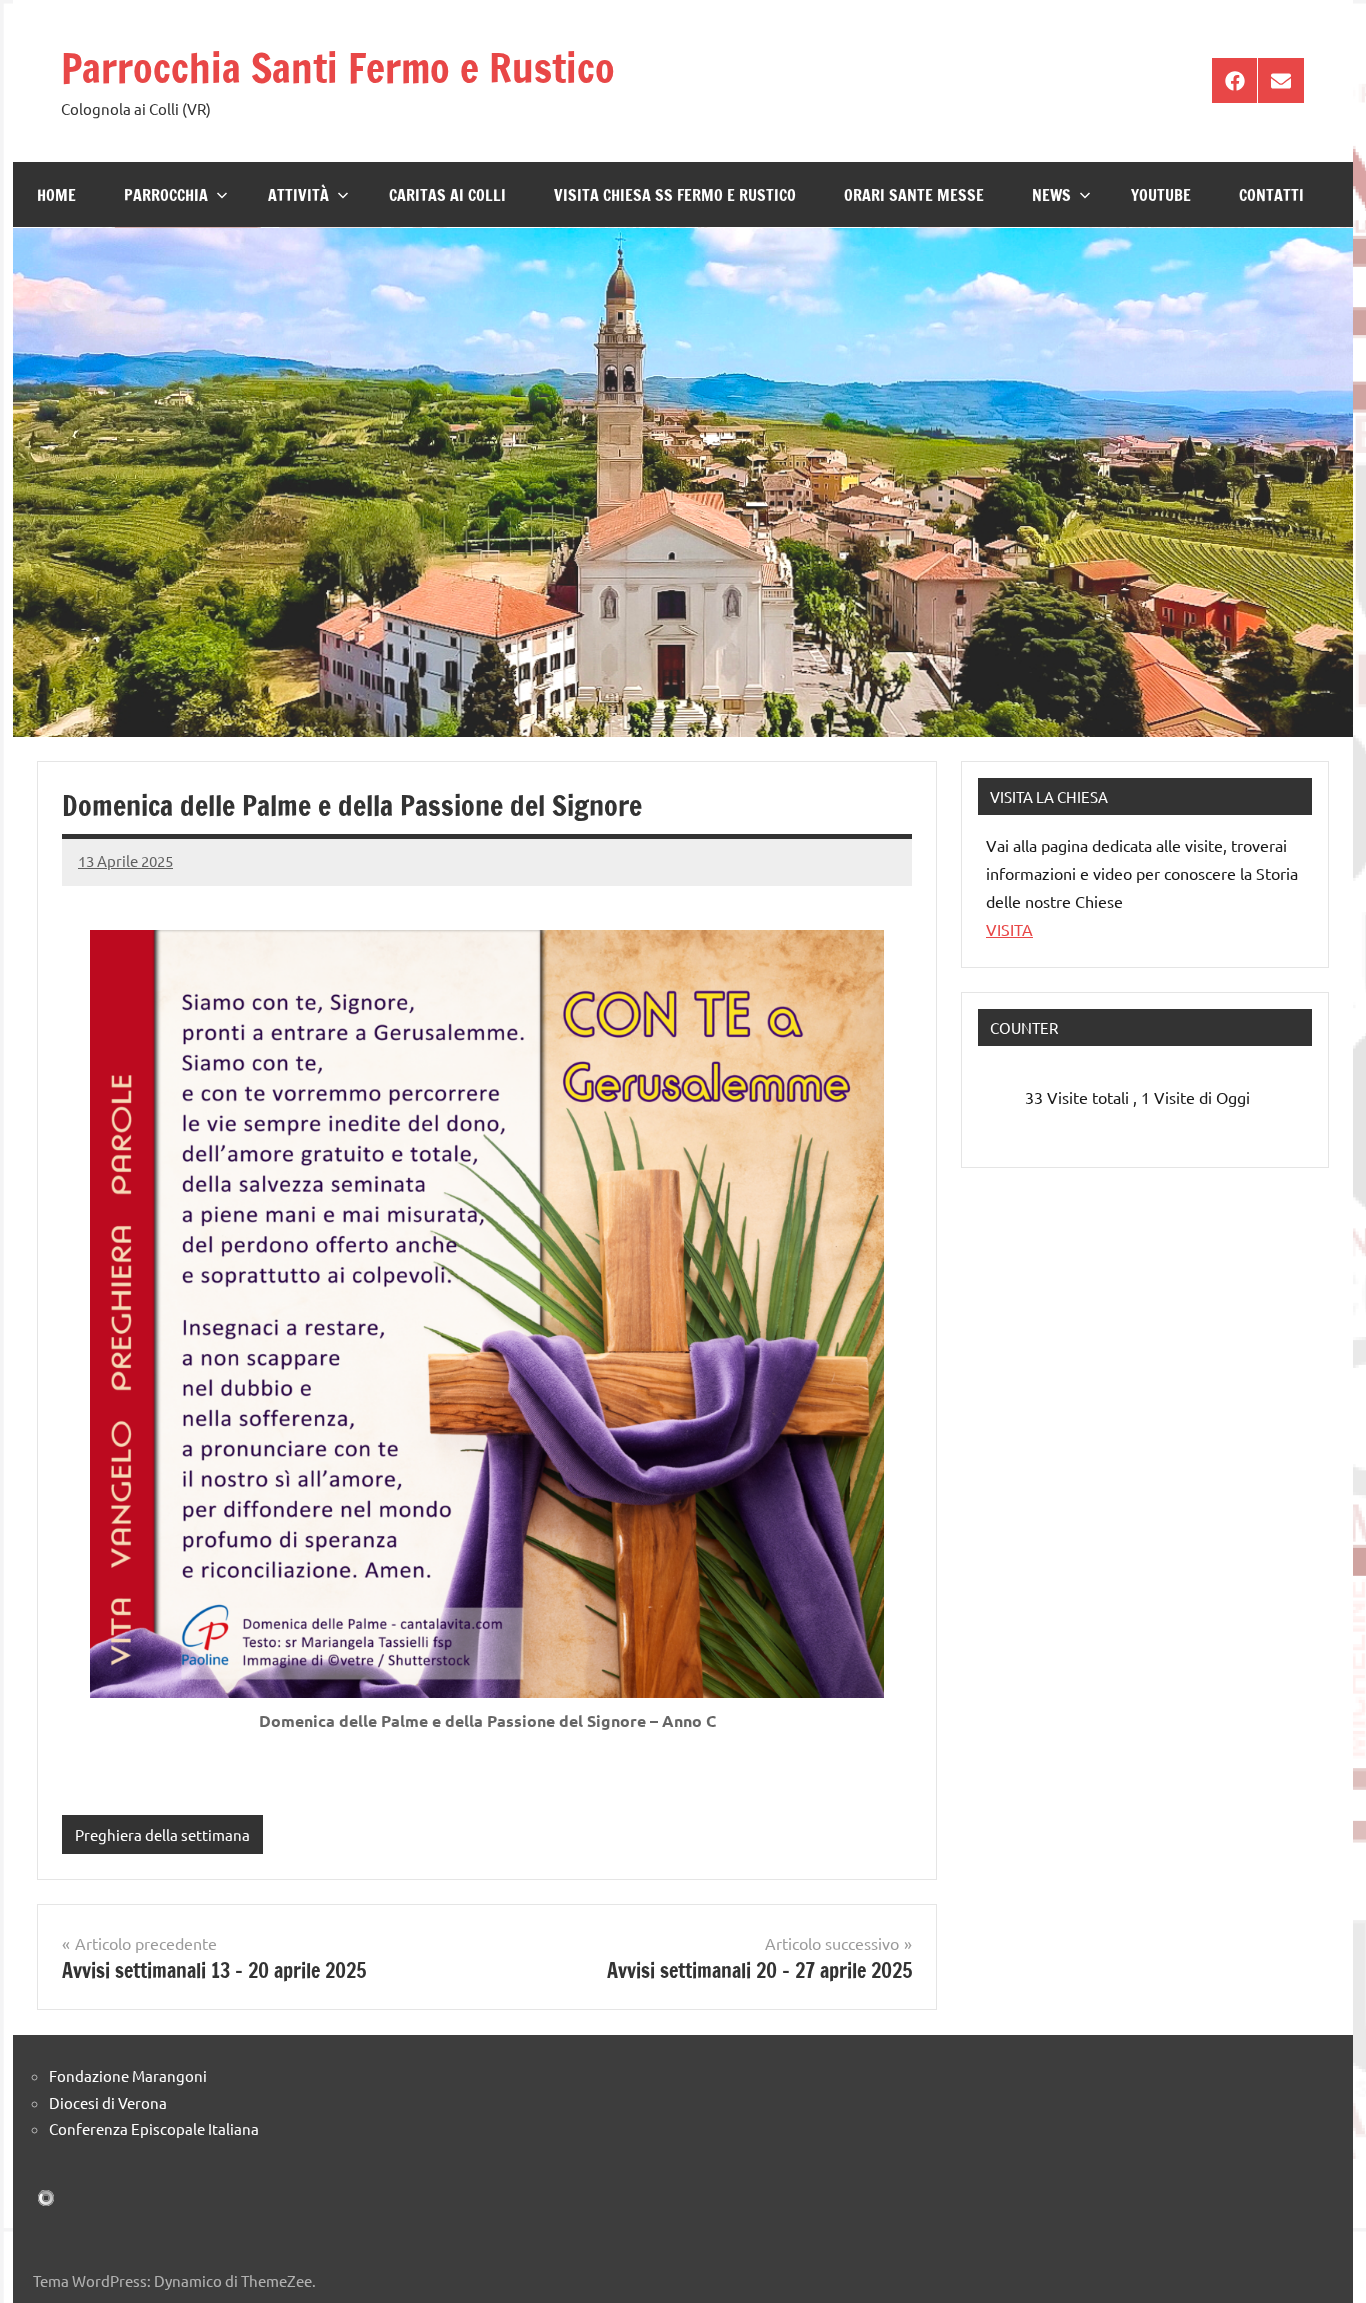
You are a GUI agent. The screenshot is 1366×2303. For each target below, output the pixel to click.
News (1051, 195)
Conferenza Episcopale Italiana (154, 2128)
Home (56, 195)
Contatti (1271, 195)
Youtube (1161, 195)
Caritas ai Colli (447, 195)
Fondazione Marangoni (128, 2075)
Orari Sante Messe (914, 195)
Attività (298, 195)
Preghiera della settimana (162, 1834)
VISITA (1009, 929)
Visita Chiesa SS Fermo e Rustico (675, 195)
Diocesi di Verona (108, 2102)
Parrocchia (166, 195)
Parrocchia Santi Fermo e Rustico (338, 67)
